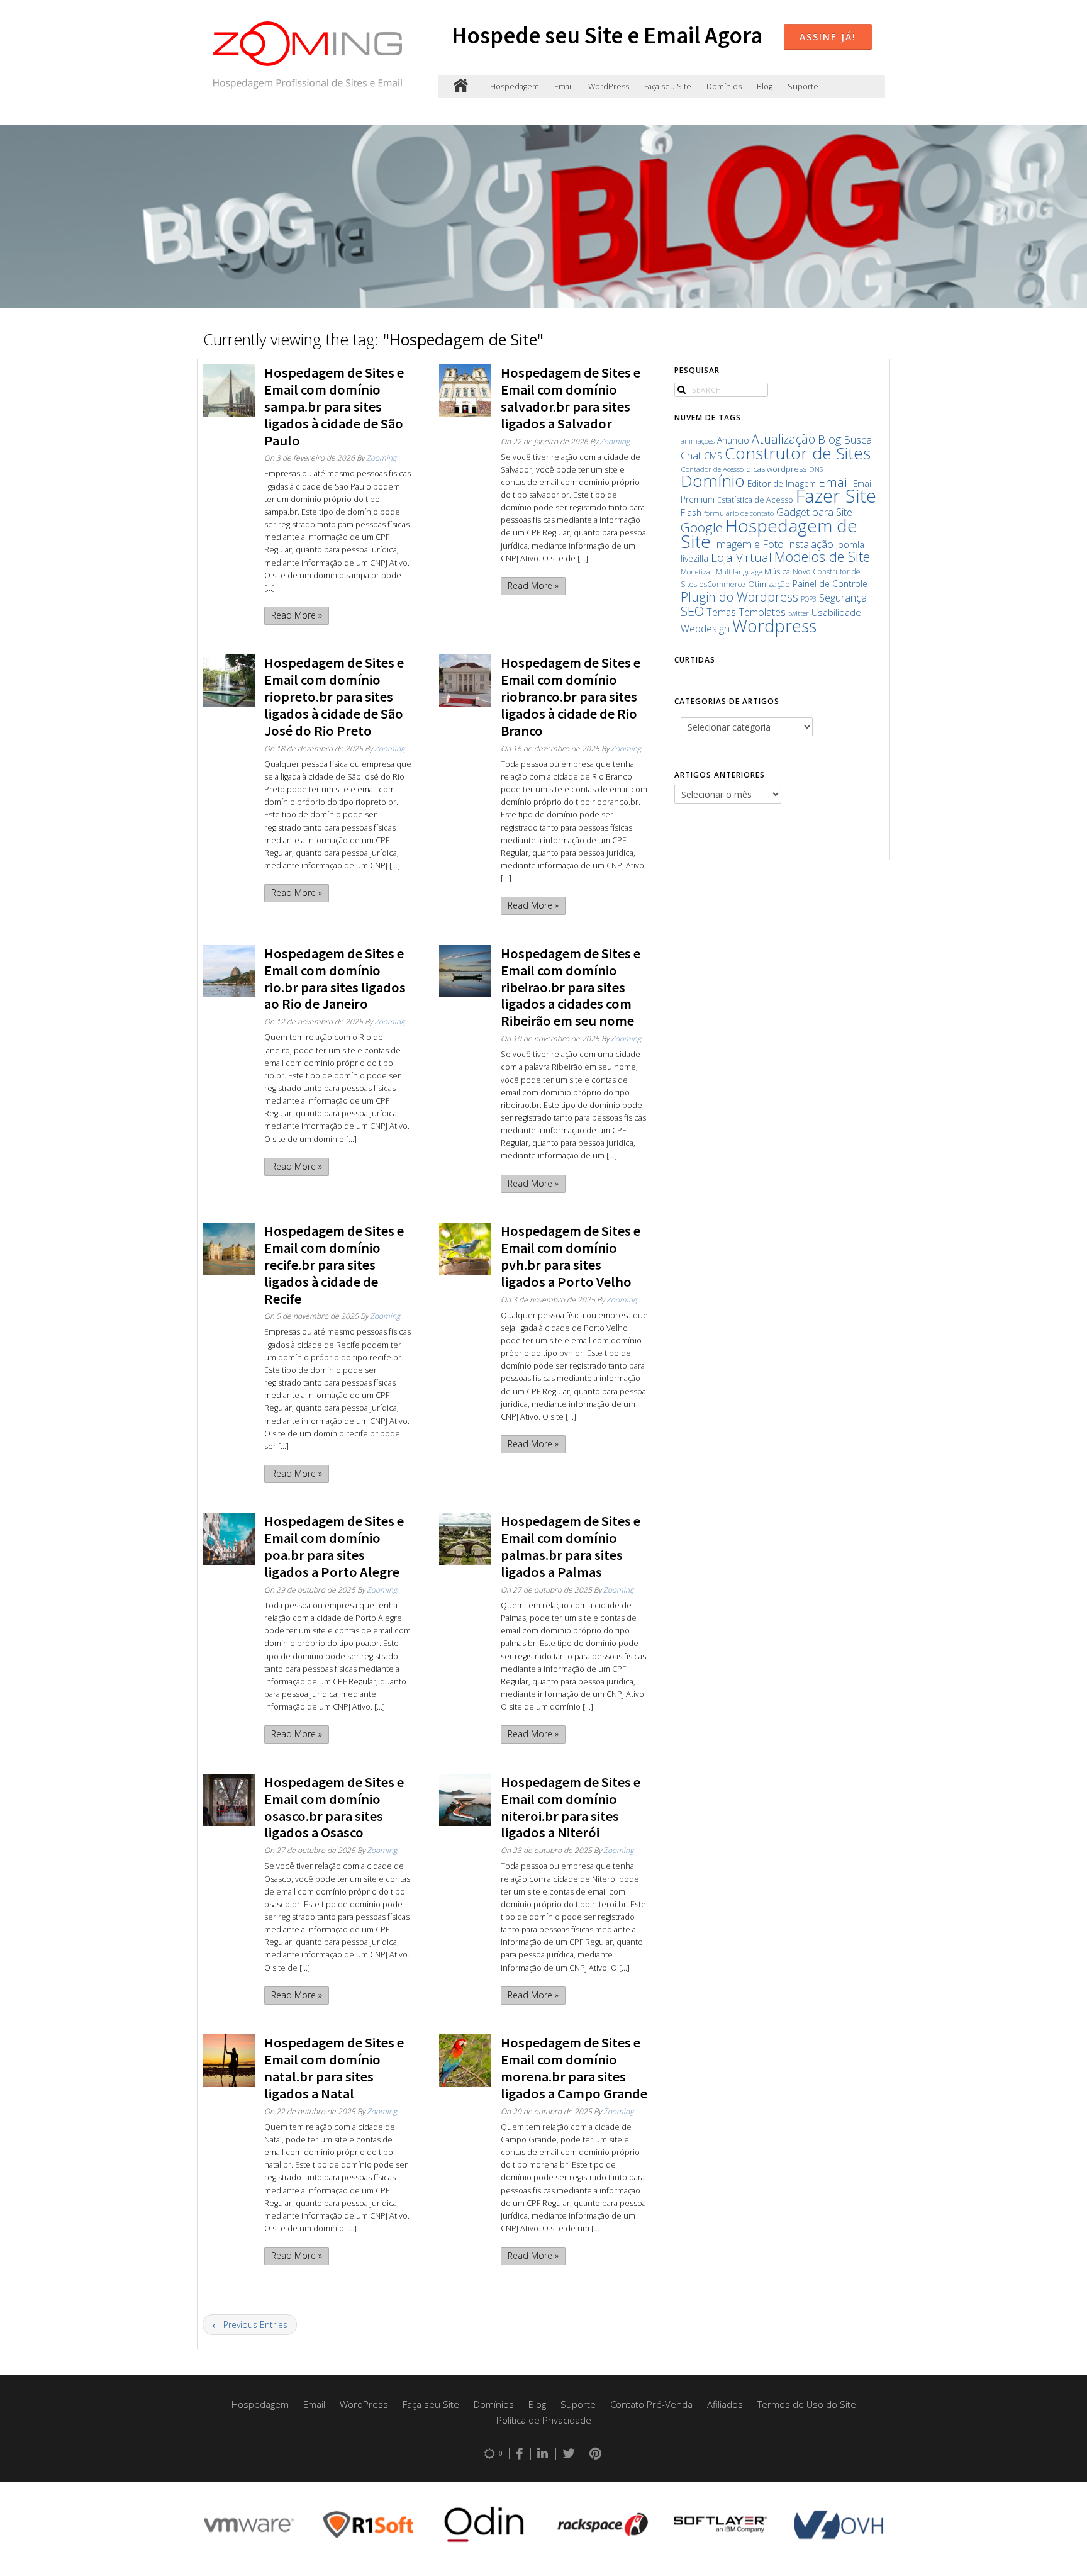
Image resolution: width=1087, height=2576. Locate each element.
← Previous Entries (250, 2325)
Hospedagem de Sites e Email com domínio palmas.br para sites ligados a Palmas (571, 1546)
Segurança (843, 597)
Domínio (713, 481)
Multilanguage (739, 572)
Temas (721, 612)
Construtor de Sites (798, 453)
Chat (691, 455)
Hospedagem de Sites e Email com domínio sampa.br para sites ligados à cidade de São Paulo (334, 406)
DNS (816, 469)
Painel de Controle (830, 584)
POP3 (809, 599)
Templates (762, 612)
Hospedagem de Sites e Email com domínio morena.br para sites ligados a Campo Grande (574, 2068)
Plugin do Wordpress (739, 597)
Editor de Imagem (782, 484)
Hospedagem (515, 87)
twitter (799, 613)
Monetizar (697, 572)
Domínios (724, 87)
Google (702, 527)
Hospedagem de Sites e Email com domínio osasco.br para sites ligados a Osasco (334, 1807)
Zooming (381, 457)
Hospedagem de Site (769, 533)
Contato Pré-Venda (651, 2404)
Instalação (810, 544)
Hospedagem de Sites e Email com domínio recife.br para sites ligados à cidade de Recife (334, 1265)
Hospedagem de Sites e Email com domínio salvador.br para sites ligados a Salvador (571, 398)
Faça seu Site (668, 87)
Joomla (850, 544)
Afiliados (725, 2404)
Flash (691, 512)
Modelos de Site (822, 557)
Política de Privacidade (544, 2420)
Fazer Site (836, 496)
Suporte (803, 87)
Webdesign (705, 629)
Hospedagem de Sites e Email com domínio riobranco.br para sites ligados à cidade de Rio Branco (571, 697)
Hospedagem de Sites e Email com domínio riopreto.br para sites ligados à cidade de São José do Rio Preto (334, 697)
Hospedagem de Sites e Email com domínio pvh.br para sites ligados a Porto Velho (571, 1256)
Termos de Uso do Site (807, 2404)
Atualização (783, 439)
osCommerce (722, 584)
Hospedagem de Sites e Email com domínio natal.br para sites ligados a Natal (334, 2068)
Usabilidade (836, 612)
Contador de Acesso (712, 469)
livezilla (694, 558)
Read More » (297, 615)
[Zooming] (461, 87)
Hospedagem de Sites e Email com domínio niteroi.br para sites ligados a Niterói (571, 1807)
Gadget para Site (814, 512)
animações (698, 441)
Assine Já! (828, 37)
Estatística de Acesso (755, 500)
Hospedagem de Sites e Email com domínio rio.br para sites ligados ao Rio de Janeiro (335, 979)
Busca (858, 440)
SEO (692, 611)
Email (564, 87)
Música (777, 572)
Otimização (769, 584)
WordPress (609, 87)
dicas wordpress (776, 469)
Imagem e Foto (749, 544)
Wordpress (774, 626)
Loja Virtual (741, 557)
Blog (765, 87)
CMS (713, 456)
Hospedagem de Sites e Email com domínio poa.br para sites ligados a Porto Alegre (334, 1546)
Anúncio (733, 440)
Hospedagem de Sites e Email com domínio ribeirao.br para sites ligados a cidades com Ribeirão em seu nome (571, 987)
